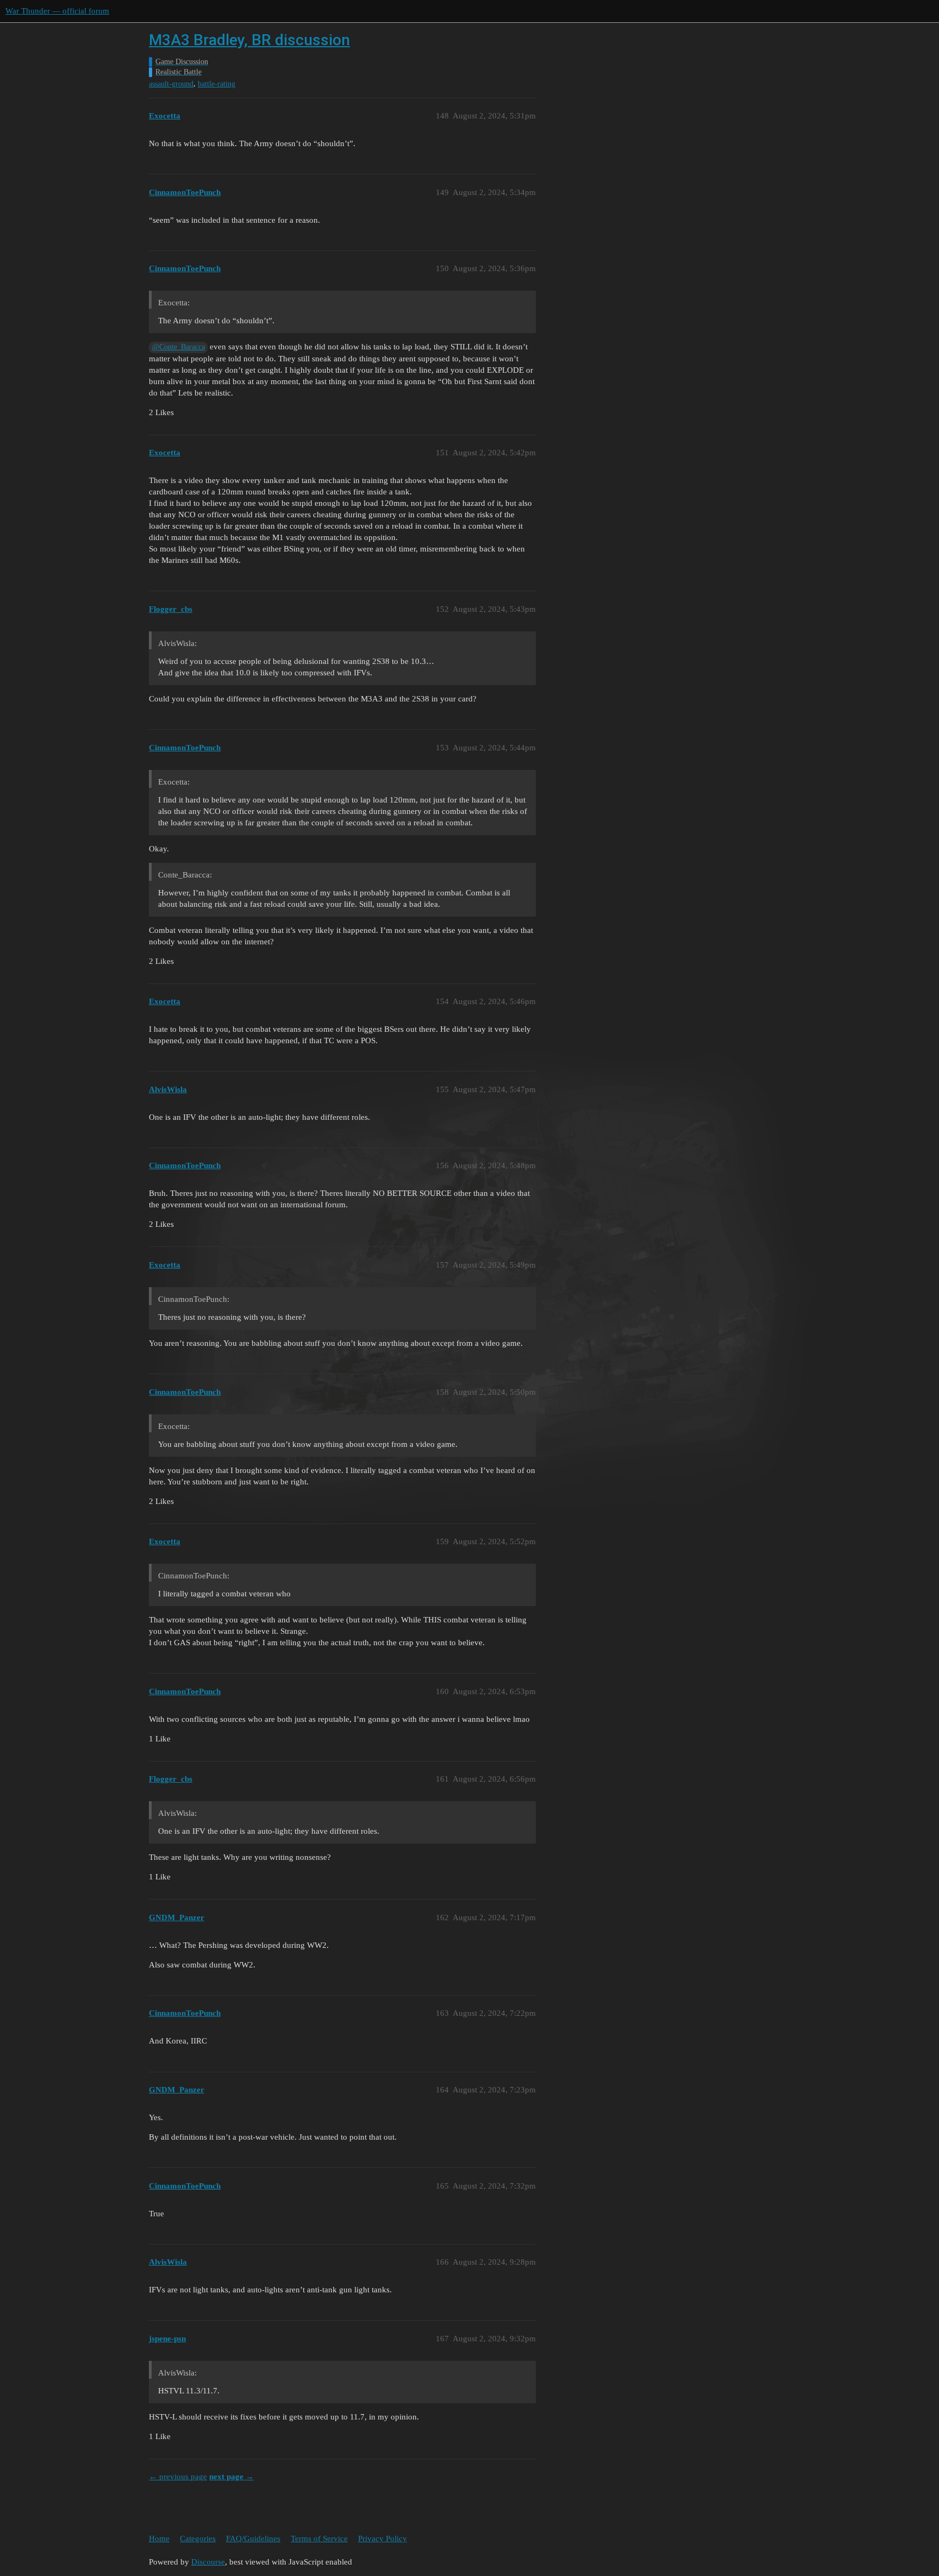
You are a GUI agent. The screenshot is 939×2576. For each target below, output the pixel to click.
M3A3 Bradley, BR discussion (249, 40)
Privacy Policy (383, 2539)
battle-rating (217, 84)
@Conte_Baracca (179, 347)
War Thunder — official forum (57, 11)
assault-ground (171, 84)
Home (159, 2539)
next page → (231, 2477)
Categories (198, 2539)
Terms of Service (319, 2539)
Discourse (208, 2562)
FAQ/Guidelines (253, 2539)
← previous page (178, 2477)
